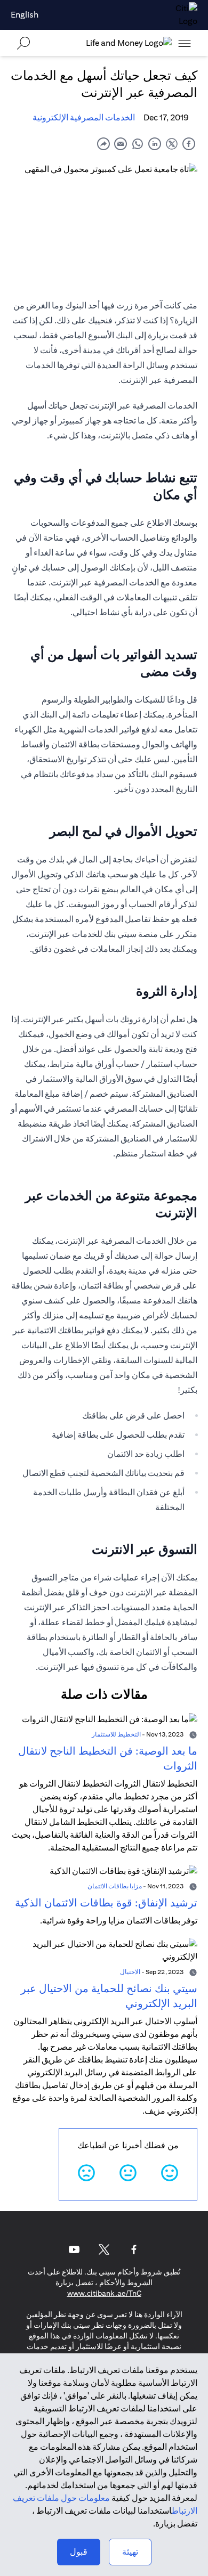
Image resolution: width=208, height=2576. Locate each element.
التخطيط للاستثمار (116, 1734)
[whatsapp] (138, 144)
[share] (103, 144)
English (25, 15)
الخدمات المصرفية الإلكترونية (84, 117)
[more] (185, 43)
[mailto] (121, 144)
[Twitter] (104, 2249)
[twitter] (172, 144)
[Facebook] (134, 2249)
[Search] (23, 43)
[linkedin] (155, 144)
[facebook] (189, 144)
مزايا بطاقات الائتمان (115, 1886)
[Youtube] (74, 2249)
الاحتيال (130, 1972)
